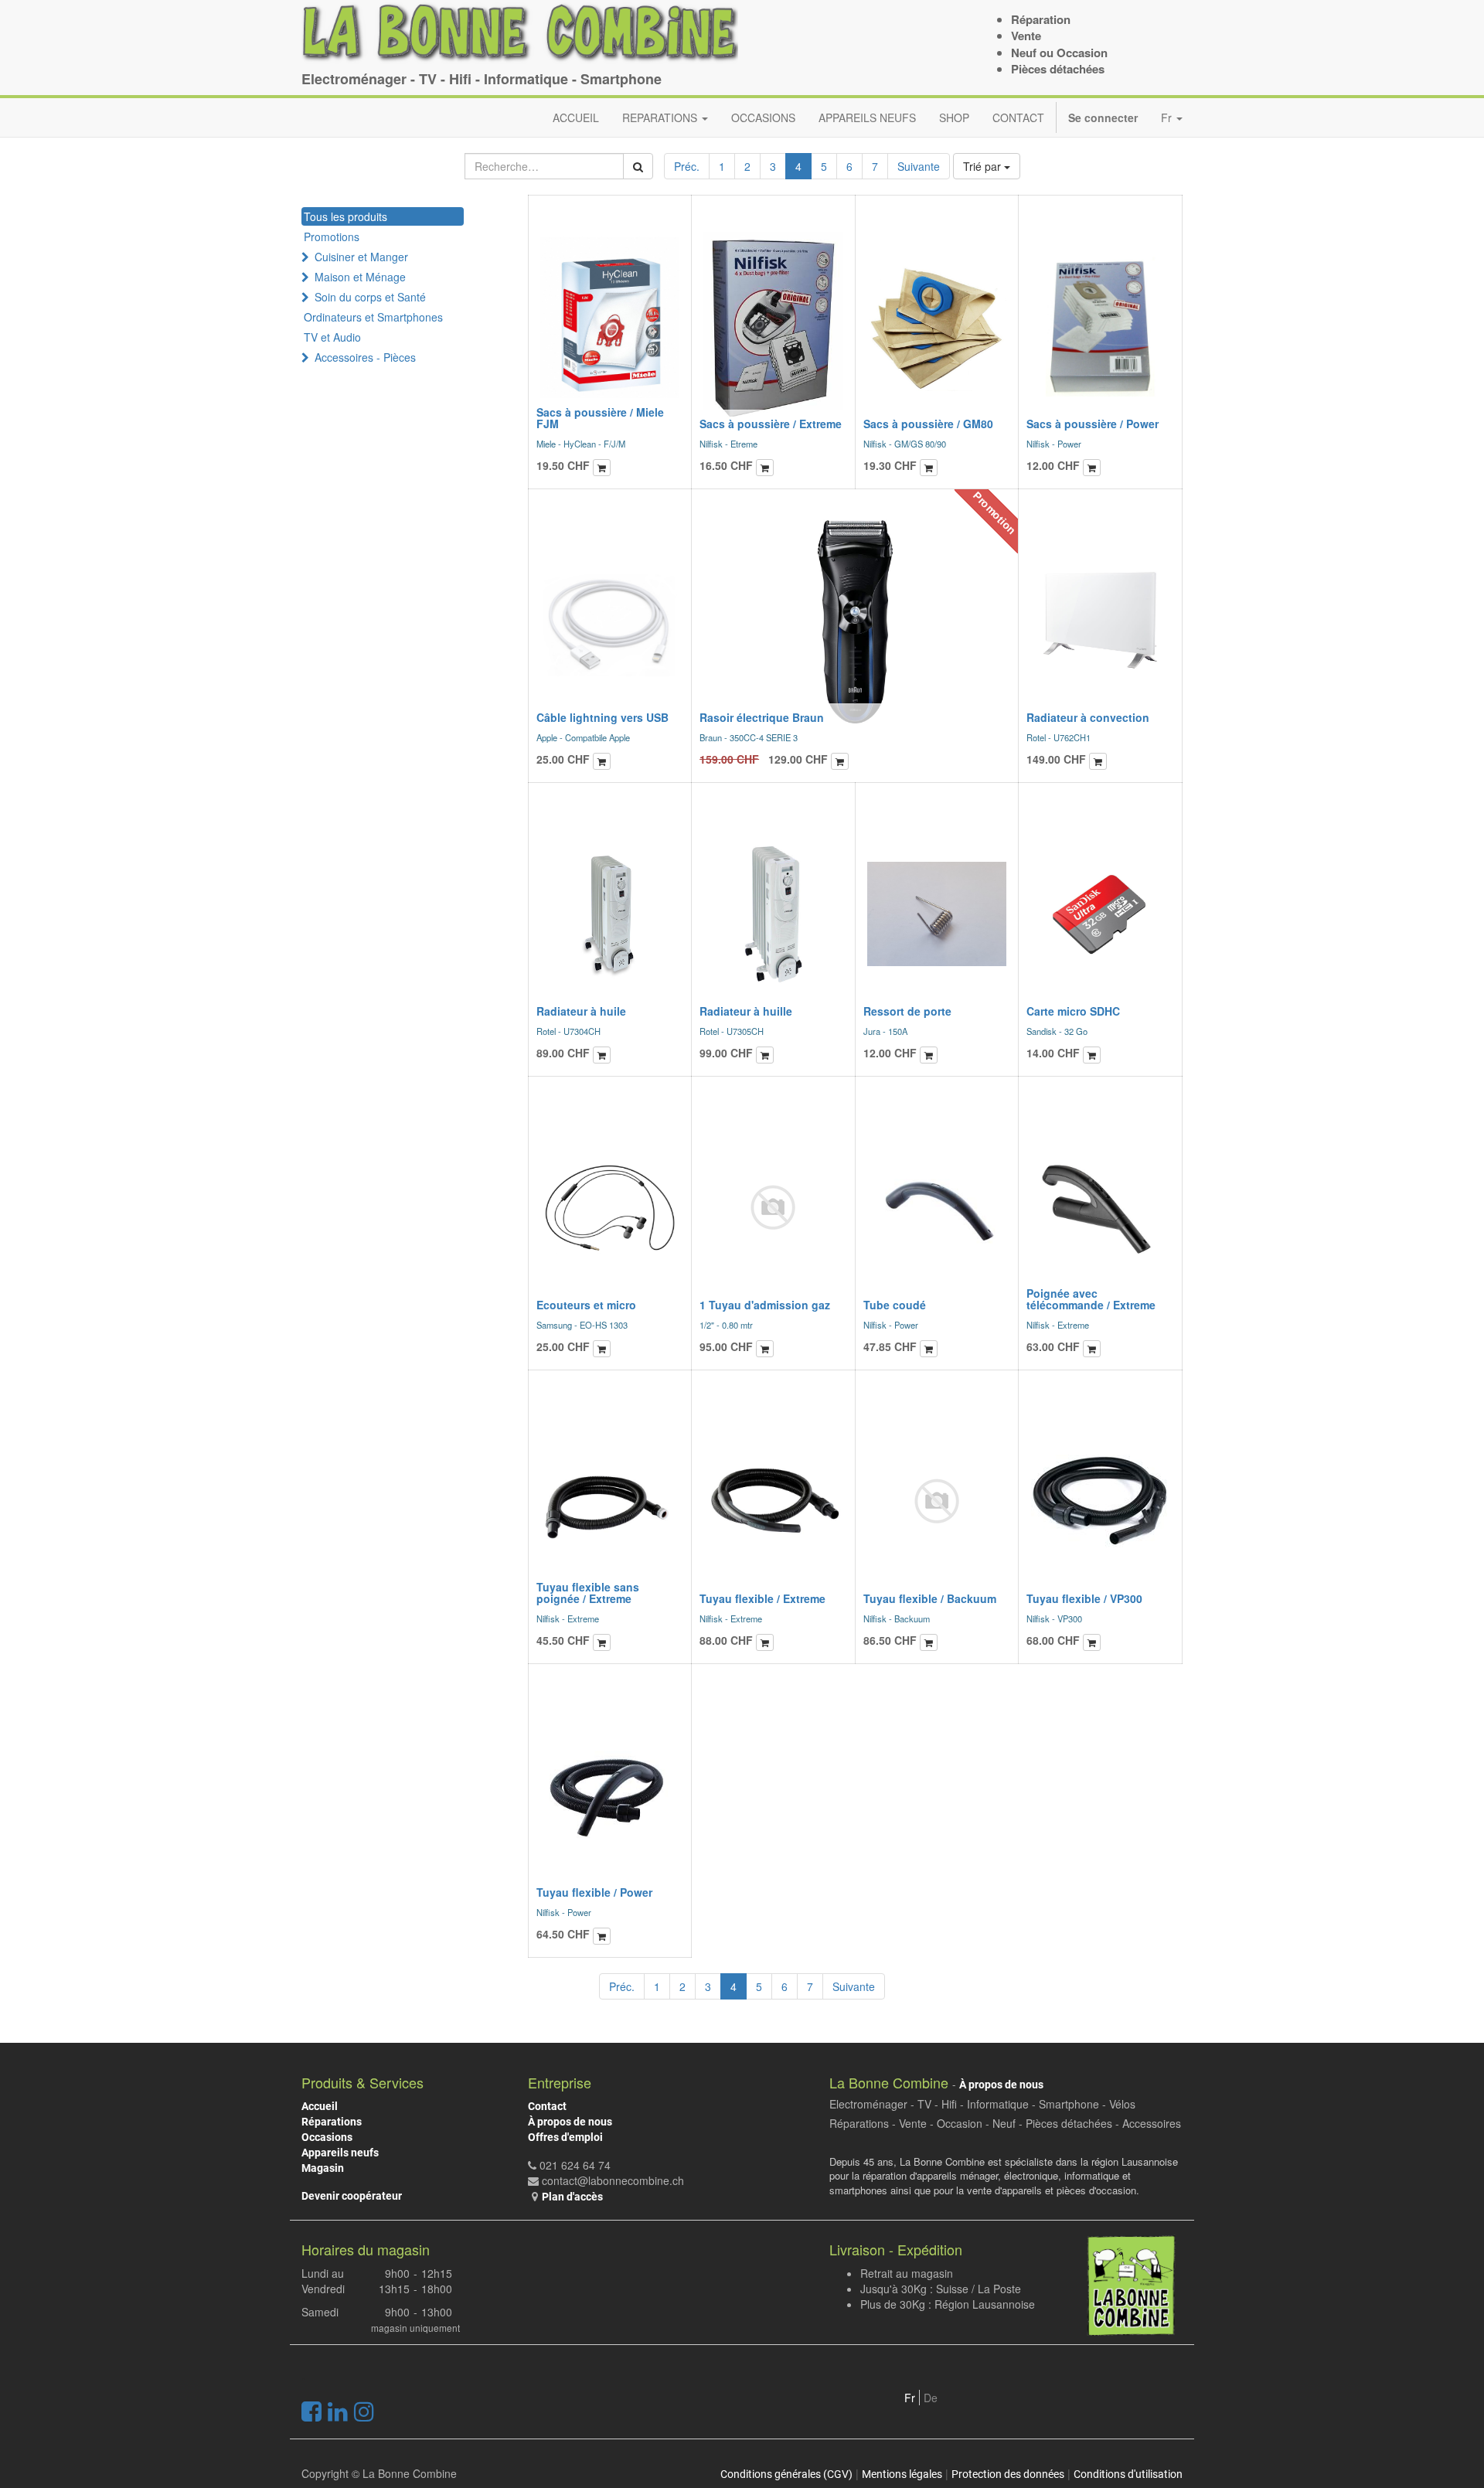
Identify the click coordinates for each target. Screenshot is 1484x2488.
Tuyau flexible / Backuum (930, 1598)
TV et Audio (332, 337)
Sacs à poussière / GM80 (928, 424)
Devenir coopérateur (352, 2196)
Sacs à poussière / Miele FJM (600, 418)
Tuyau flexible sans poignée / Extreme (588, 1593)
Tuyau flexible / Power (594, 1892)
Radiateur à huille (746, 1011)
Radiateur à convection (1088, 717)
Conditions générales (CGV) (786, 2474)
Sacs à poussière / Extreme (771, 424)
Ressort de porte (907, 1011)
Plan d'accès (572, 2197)
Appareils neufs (340, 2153)
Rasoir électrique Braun (762, 717)
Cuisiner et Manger (361, 257)
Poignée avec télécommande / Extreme (1091, 1299)
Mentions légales (902, 2474)
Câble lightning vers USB (602, 717)
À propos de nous (570, 2122)
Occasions (327, 2137)
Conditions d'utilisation (1128, 2474)
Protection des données (1008, 2474)
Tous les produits (345, 216)
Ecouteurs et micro (586, 1305)
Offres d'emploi (565, 2137)
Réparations (332, 2122)
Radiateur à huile (581, 1011)
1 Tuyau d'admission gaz (765, 1305)
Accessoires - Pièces (365, 357)
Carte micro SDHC (1073, 1011)
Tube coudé (895, 1305)
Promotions (332, 237)
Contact (547, 2106)
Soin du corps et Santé (370, 297)
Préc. (687, 166)
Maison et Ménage (360, 277)
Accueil (320, 2106)
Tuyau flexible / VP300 (1084, 1598)
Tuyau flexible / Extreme (762, 1598)
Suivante (919, 166)
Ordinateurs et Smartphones (373, 317)
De (931, 2398)
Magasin (323, 2168)
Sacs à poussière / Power (1093, 424)
